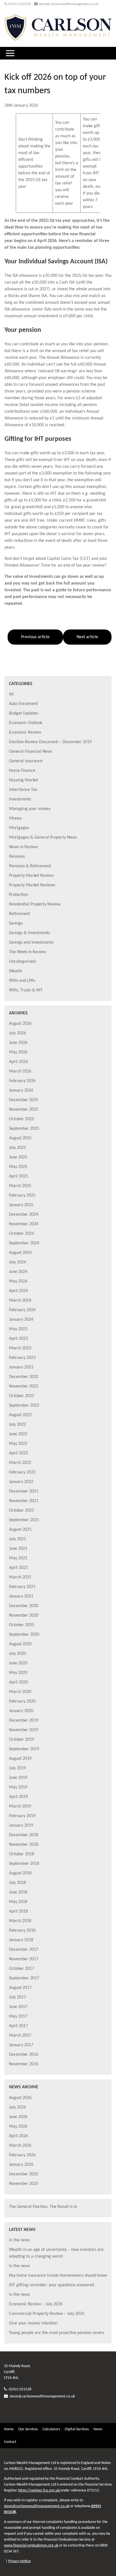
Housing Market (24, 780)
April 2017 (18, 2026)
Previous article (35, 637)
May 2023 (18, 1329)
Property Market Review (31, 876)
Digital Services (77, 2429)
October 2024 (22, 1234)
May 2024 (18, 1281)
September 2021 (24, 1520)
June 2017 (18, 2007)
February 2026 (22, 1081)
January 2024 (21, 1320)
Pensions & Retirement (30, 866)
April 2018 (18, 1911)
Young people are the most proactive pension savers (57, 2333)
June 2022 (18, 1434)
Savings (16, 923)
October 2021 (22, 1511)
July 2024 (17, 1262)
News (98, 2429)
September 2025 (24, 1129)
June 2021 (18, 1549)
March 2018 (20, 1921)
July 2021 (17, 1539)
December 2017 (24, 1950)
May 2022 (18, 1444)
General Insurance (26, 761)
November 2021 (24, 1501)
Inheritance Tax (23, 790)
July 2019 (17, 1768)
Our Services (28, 2429)
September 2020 (24, 1635)
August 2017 (20, 1988)
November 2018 (24, 1845)
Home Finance (22, 771)
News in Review (23, 847)
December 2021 (24, 1491)
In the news (19, 2240)
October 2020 (22, 1625)
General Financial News (31, 752)
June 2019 (18, 1778)
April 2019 (18, 1797)
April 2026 (18, 1062)
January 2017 (21, 2045)
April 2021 (18, 1568)
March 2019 (20, 1806)
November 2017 (24, 1959)
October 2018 (22, 1854)
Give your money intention (33, 2323)
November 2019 (24, 1730)
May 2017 (18, 2016)
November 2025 (24, 1110)
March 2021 (20, 1577)
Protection (18, 895)
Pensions (17, 857)
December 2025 (24, 1100)
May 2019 (18, 1787)
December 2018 (24, 1835)
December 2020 (24, 1606)
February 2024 (22, 1310)
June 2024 (18, 1272)
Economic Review (25, 733)
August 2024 (20, 1253)
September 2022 (24, 1405)
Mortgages (19, 828)
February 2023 (22, 1358)
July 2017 (17, 1997)
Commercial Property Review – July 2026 (47, 2314)
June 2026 (18, 1043)
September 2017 (24, 1978)
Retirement (19, 914)
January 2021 (21, 1596)
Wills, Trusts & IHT (26, 990)
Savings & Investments (29, 933)
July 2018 (17, 1883)
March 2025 (20, 1186)
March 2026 (20, 1071)
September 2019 (24, 1749)
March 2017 (20, 2036)
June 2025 (18, 1157)
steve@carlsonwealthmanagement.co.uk (69, 4)
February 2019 (22, 1816)
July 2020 (17, 1654)
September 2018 (24, 1864)
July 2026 (17, 1033)
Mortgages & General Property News (43, 838)
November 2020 (24, 1616)
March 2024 (20, 1300)
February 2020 (22, 1701)
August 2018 (20, 1873)
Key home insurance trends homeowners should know (58, 2276)
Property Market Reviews (32, 885)
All (11, 694)
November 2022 (24, 1386)
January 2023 (21, 1367)
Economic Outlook (26, 723)
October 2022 (22, 1396)
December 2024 (24, 1215)
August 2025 (20, 1138)
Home (9, 2429)
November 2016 (24, 2064)
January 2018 (21, 1940)
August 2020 (20, 1644)
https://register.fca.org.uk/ (39, 2491)
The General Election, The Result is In (43, 2207)
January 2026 (21, 1090)
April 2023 (18, 1339)
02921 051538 (19, 4)
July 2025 (17, 1148)
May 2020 (18, 1673)
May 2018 (18, 1902)
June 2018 (18, 1892)
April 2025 (18, 1176)
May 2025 (18, 1167)
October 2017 (22, 1969)
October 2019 (22, 1740)
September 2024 (24, 1243)
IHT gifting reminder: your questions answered (52, 2285)
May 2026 (18, 1052)
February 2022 (22, 1472)
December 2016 (24, 2055)
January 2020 (21, 1711)
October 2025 (22, 1119)
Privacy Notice (19, 2561)
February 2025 (22, 1195)
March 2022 (20, 1463)
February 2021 (22, 1587)
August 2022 (20, 1415)
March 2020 (20, 1692)
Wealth (15, 971)
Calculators (51, 2429)
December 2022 (24, 1377)
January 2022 (21, 1482)
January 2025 (21, 1205)
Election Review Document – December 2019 (50, 742)
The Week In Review (27, 952)
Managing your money (30, 809)
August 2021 (20, 1530)
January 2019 (21, 1826)
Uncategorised (22, 962)
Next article (87, 637)
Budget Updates (24, 713)
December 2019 (24, 1721)
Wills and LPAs (22, 981)
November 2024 (24, 1224)
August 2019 (20, 1759)
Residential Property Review (35, 904)
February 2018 (22, 1931)
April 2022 (18, 1453)
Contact (10, 2442)
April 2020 (18, 1682)
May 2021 (18, 1558)
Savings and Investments (31, 943)
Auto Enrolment (23, 704)
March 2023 (20, 1348)
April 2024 (18, 1291)
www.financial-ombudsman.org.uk (31, 2546)
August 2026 (20, 1024)
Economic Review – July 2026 (36, 2304)
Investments (20, 799)
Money (15, 818)
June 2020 (18, 1663)
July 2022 (17, 1425)
